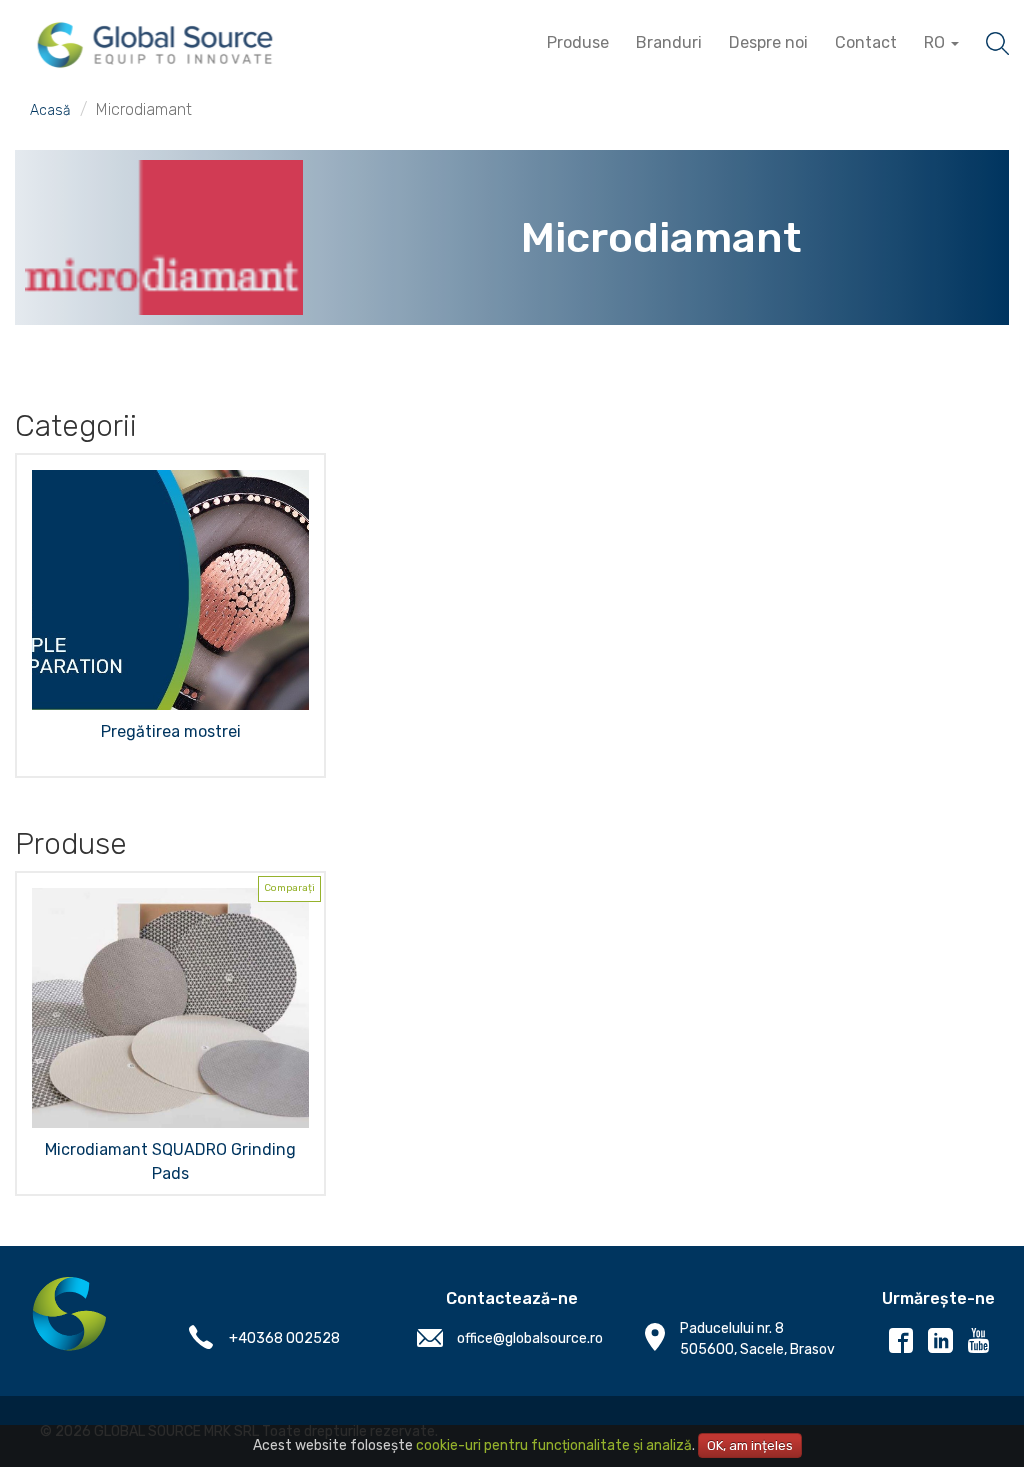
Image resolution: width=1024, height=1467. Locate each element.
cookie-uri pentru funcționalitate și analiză (554, 1445)
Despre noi (768, 42)
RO (936, 42)
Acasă (50, 110)
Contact (866, 42)
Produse (578, 42)
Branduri (669, 42)
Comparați (289, 888)
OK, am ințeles (750, 1445)
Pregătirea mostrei (171, 731)
